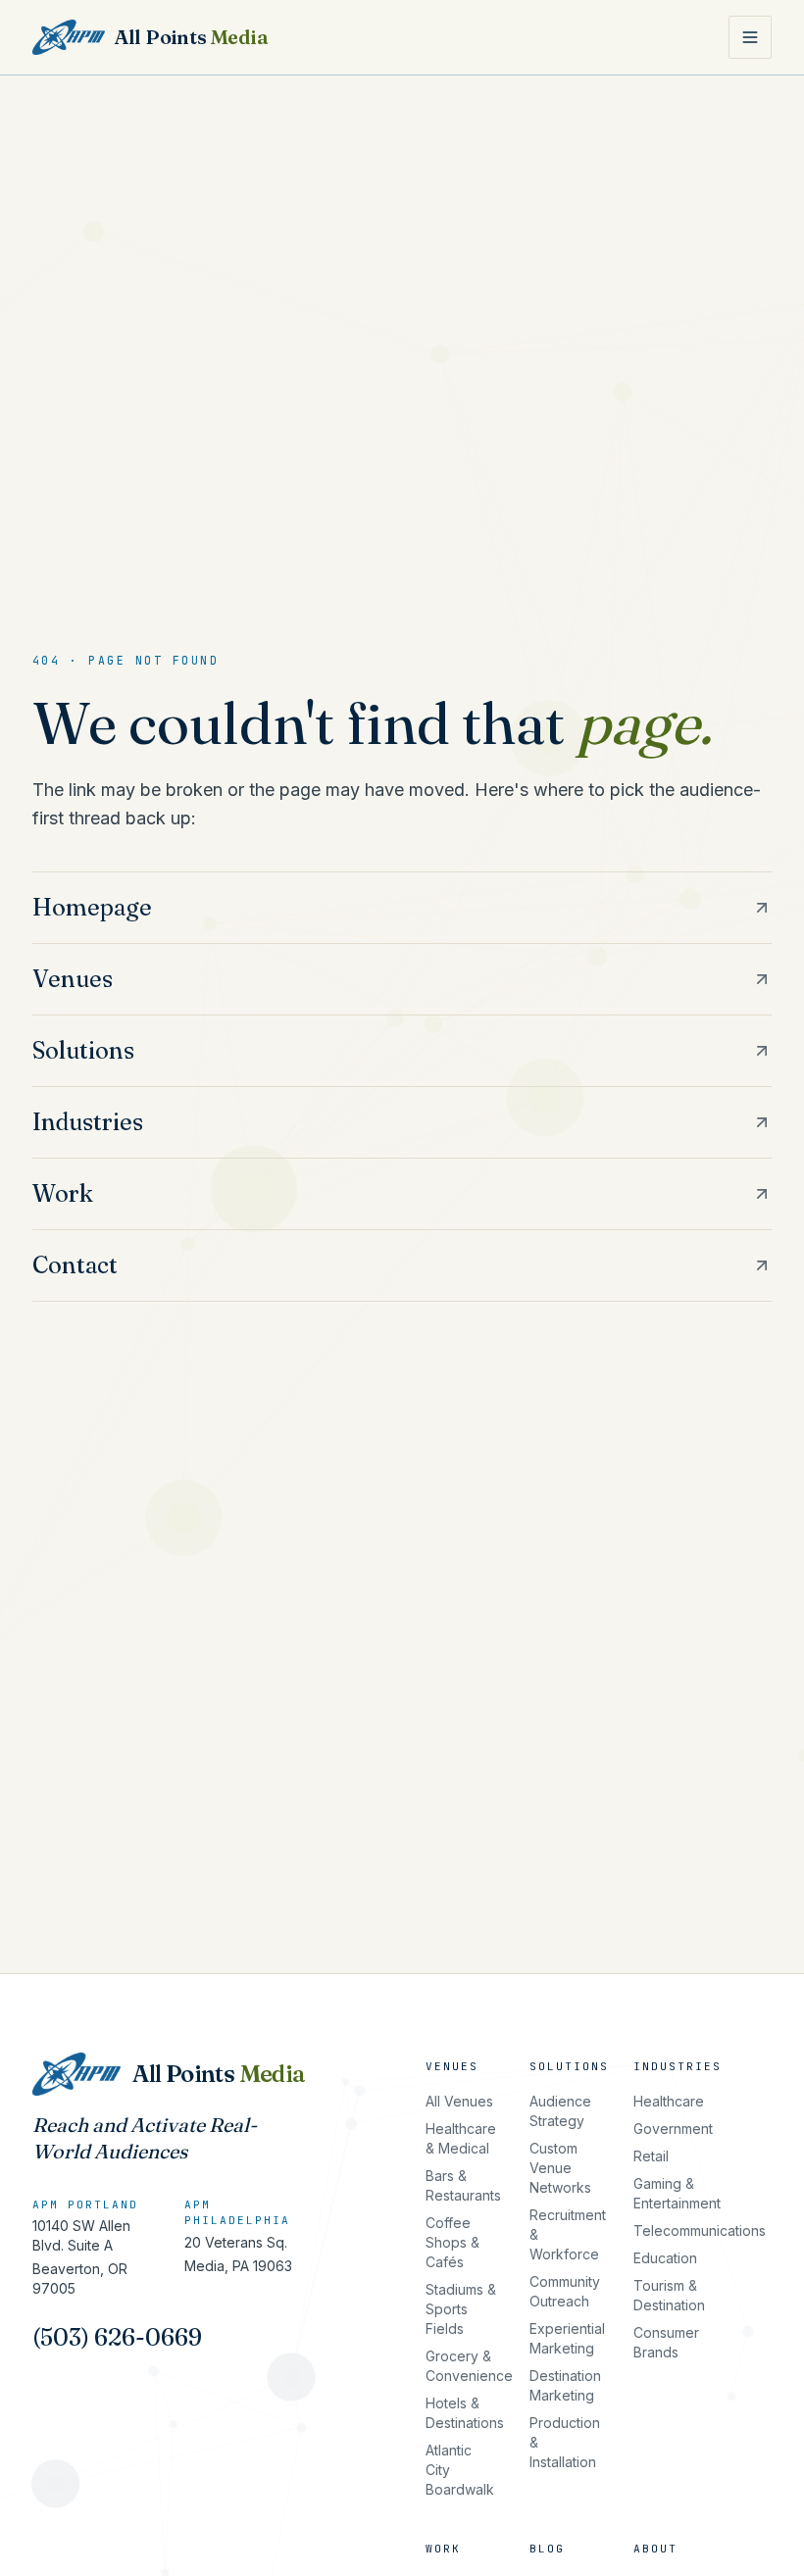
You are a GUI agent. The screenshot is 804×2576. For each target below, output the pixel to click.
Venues (452, 2066)
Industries (678, 2066)
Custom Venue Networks (560, 2168)
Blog (547, 2549)
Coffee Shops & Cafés (452, 2242)
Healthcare (669, 2101)
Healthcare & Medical (461, 2138)
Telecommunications (700, 2230)
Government (673, 2129)
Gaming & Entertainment (677, 2193)
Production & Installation (565, 2442)
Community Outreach (565, 2291)
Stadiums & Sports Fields (461, 2309)
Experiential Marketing (567, 2338)
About (655, 2549)
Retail (651, 2156)
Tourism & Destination (669, 2295)
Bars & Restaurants (463, 2185)
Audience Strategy (560, 2111)
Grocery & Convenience (469, 2366)
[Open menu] (750, 37)
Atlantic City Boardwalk (460, 2470)
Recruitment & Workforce (568, 2234)
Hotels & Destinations (465, 2413)
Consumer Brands (666, 2342)
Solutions (569, 2066)
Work (443, 2549)
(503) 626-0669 (117, 2337)
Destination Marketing (565, 2385)
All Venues (459, 2101)
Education (665, 2258)
